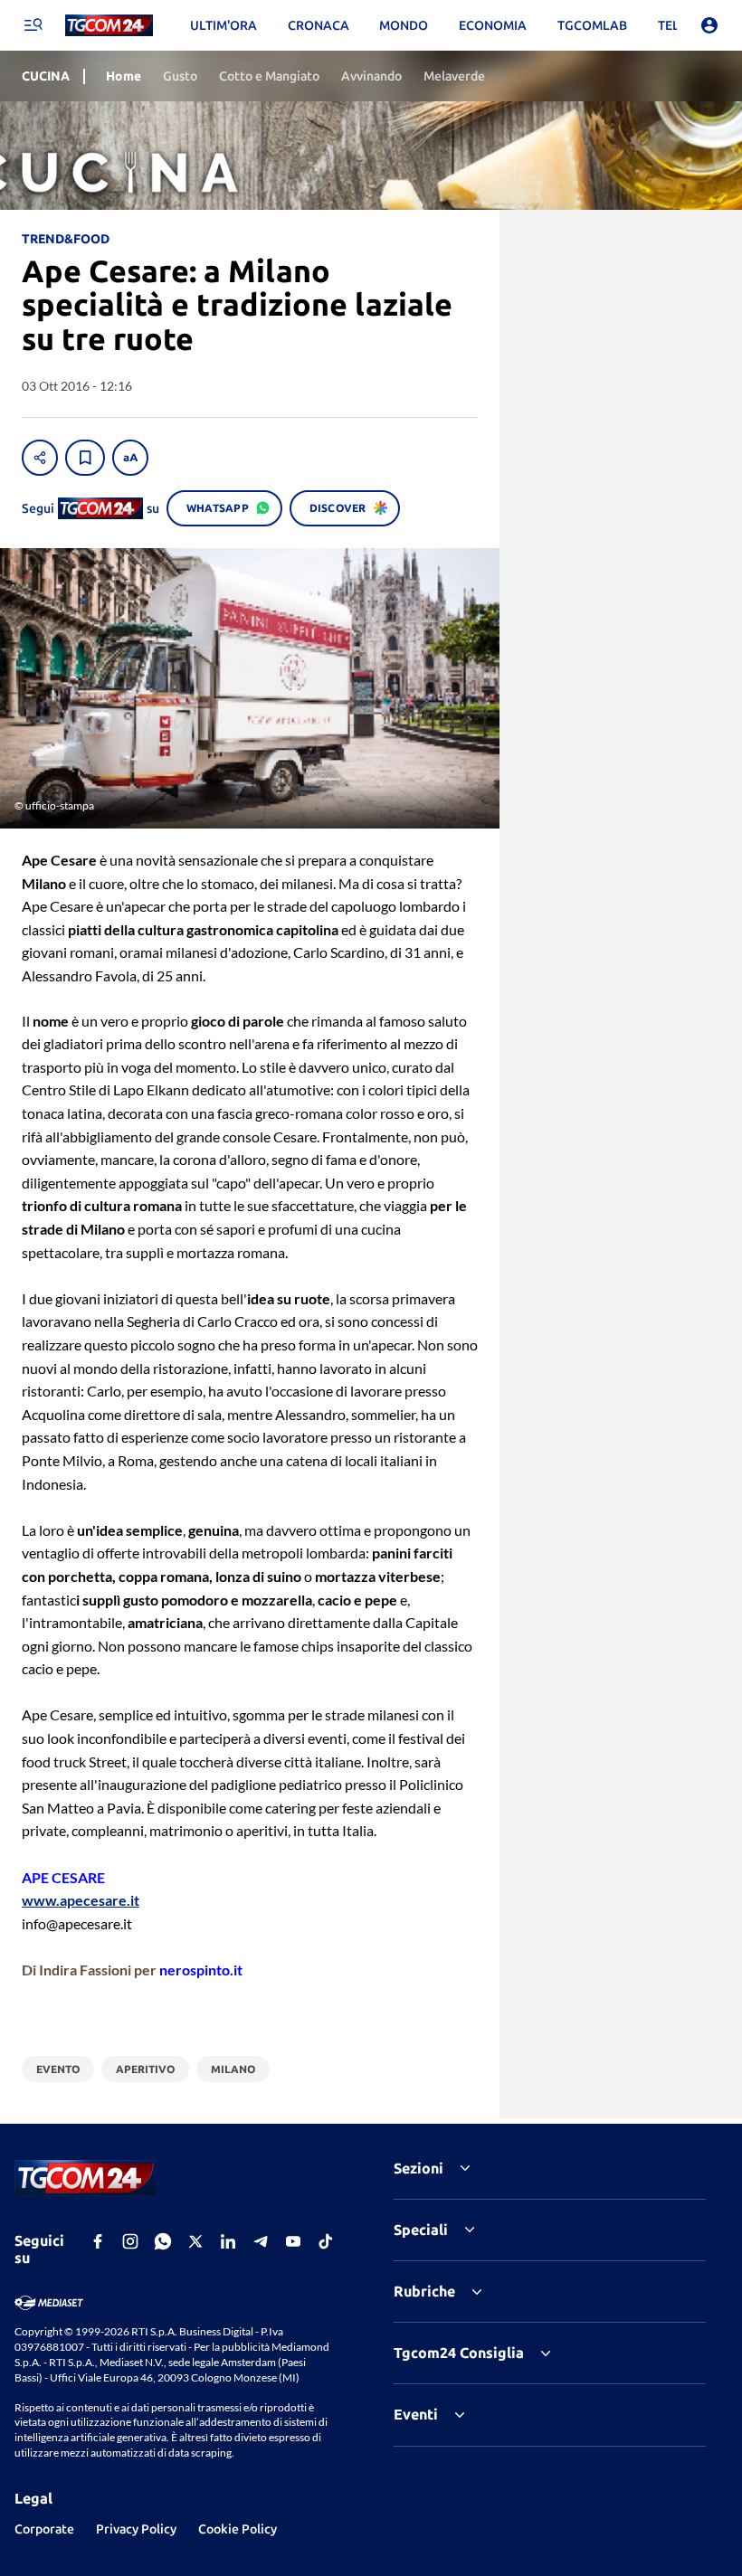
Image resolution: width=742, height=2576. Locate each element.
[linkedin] (228, 2241)
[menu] (33, 25)
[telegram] (261, 2241)
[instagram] (130, 2241)
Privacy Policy (136, 2529)
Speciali (421, 2230)
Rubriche (424, 2291)
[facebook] (98, 2241)
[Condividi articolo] (40, 458)
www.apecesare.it (81, 1900)
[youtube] (293, 2241)
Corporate (44, 2529)
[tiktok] (326, 2241)
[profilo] (709, 25)
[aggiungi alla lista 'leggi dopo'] (85, 458)
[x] (195, 2241)
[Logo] (109, 26)
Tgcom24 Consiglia (459, 2353)
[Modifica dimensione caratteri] (130, 458)
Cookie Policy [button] (238, 2529)
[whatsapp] (163, 2241)
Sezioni (419, 2168)
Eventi (416, 2414)
